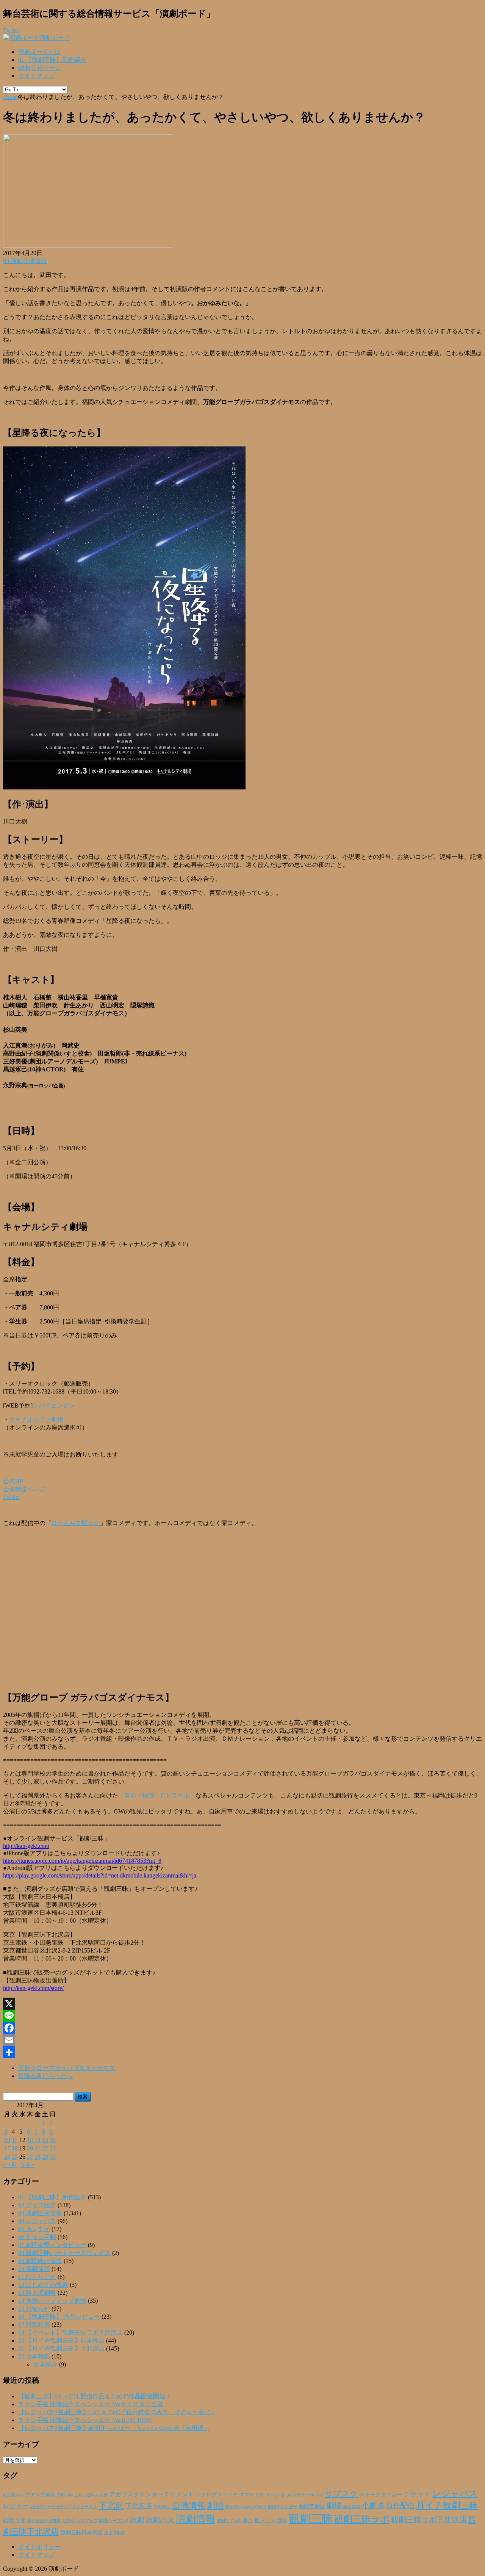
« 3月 (10, 2165)
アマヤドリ (252, 2495)
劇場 (334, 2506)
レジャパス (455, 2493)
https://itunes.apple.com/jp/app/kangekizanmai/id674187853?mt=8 (82, 1861)
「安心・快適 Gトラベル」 (157, 1795)
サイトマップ (36, 76)
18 (15, 2148)
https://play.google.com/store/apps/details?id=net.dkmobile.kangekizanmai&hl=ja (100, 1875)
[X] (242, 2004)
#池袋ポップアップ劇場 (29, 2495)
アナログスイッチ (217, 2495)
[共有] (242, 2052)
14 (38, 2140)
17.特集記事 (34, 2325)
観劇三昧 (311, 2518)
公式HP (13, 1481)
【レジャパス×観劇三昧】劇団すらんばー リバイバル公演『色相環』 (114, 2428)
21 (38, 2148)
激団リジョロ (229, 2521)
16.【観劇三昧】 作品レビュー (59, 2317)
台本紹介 (45, 2364)
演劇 (137, 2520)
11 (15, 2140)
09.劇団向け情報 (40, 2261)
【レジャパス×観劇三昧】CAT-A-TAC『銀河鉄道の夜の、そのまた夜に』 (118, 2412)
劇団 (215, 2506)
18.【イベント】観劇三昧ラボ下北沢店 (70, 2332)
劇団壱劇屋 (312, 2506)
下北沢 (111, 2506)
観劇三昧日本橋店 (81, 2533)
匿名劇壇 (352, 2507)
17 (7, 2148)
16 (53, 2140)
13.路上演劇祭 (37, 2293)
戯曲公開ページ (39, 68)
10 (7, 2140)
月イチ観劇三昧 (447, 2505)
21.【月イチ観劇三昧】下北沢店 (61, 2348)
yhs (70, 2495)
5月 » (28, 2165)
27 (30, 2157)
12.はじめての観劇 (43, 2285)
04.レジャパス (37, 2221)
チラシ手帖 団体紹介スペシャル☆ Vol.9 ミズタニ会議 (91, 2404)
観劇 (282, 2520)
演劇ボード (55, 38)
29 (45, 2157)
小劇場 (373, 2506)
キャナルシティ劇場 (36, 1420)
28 (38, 2157)
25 (15, 2157)
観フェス (265, 2520)
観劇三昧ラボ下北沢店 (429, 2520)
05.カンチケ (34, 2229)
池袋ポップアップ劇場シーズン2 (95, 2521)
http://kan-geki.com (26, 1846)
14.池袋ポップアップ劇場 (52, 2301)
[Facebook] (242, 2028)
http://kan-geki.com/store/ (33, 1988)
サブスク (341, 2494)
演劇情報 (196, 2519)
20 (30, 2148)
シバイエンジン (54, 1405)
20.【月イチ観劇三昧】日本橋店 (61, 2340)
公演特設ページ (24, 1489)
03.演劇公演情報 (25, 261)
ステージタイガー (381, 2495)
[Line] (242, 2016)
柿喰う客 (14, 2520)
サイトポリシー (39, 2547)
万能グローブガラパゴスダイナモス (67, 2068)
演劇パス (160, 2520)
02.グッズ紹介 (37, 2205)
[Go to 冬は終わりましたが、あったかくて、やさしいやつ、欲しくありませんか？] (88, 246)
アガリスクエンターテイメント (152, 2494)
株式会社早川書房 (44, 2521)
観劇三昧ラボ (362, 2519)
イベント (275, 2495)
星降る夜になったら (45, 2076)
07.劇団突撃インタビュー (52, 2245)
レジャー (16, 2506)
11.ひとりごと (37, 2277)
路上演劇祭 (115, 2533)
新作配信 (400, 2506)
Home (10, 97)
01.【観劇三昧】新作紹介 (52, 60)
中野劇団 (162, 2507)
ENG (61, 2495)
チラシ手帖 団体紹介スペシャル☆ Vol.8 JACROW (85, 2420)
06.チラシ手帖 (37, 2237)
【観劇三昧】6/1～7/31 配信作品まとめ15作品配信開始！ (95, 2396)
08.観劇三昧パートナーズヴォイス (64, 2253)
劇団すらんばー (282, 2507)
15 (45, 2140)
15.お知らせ (34, 2309)
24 (7, 2157)
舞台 (248, 2521)
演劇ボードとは (39, 52)
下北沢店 (139, 2506)
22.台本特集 (34, 2356)
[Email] (242, 2040)
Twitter (12, 1497)
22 (45, 2148)
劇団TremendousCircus (246, 2507)
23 (53, 2148)
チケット (417, 2494)
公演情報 (189, 2506)
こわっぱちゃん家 (91, 2495)
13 (30, 2140)
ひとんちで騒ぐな (76, 1523)
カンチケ (296, 2495)
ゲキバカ (315, 2495)
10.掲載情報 (34, 2269)
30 (53, 2157)
